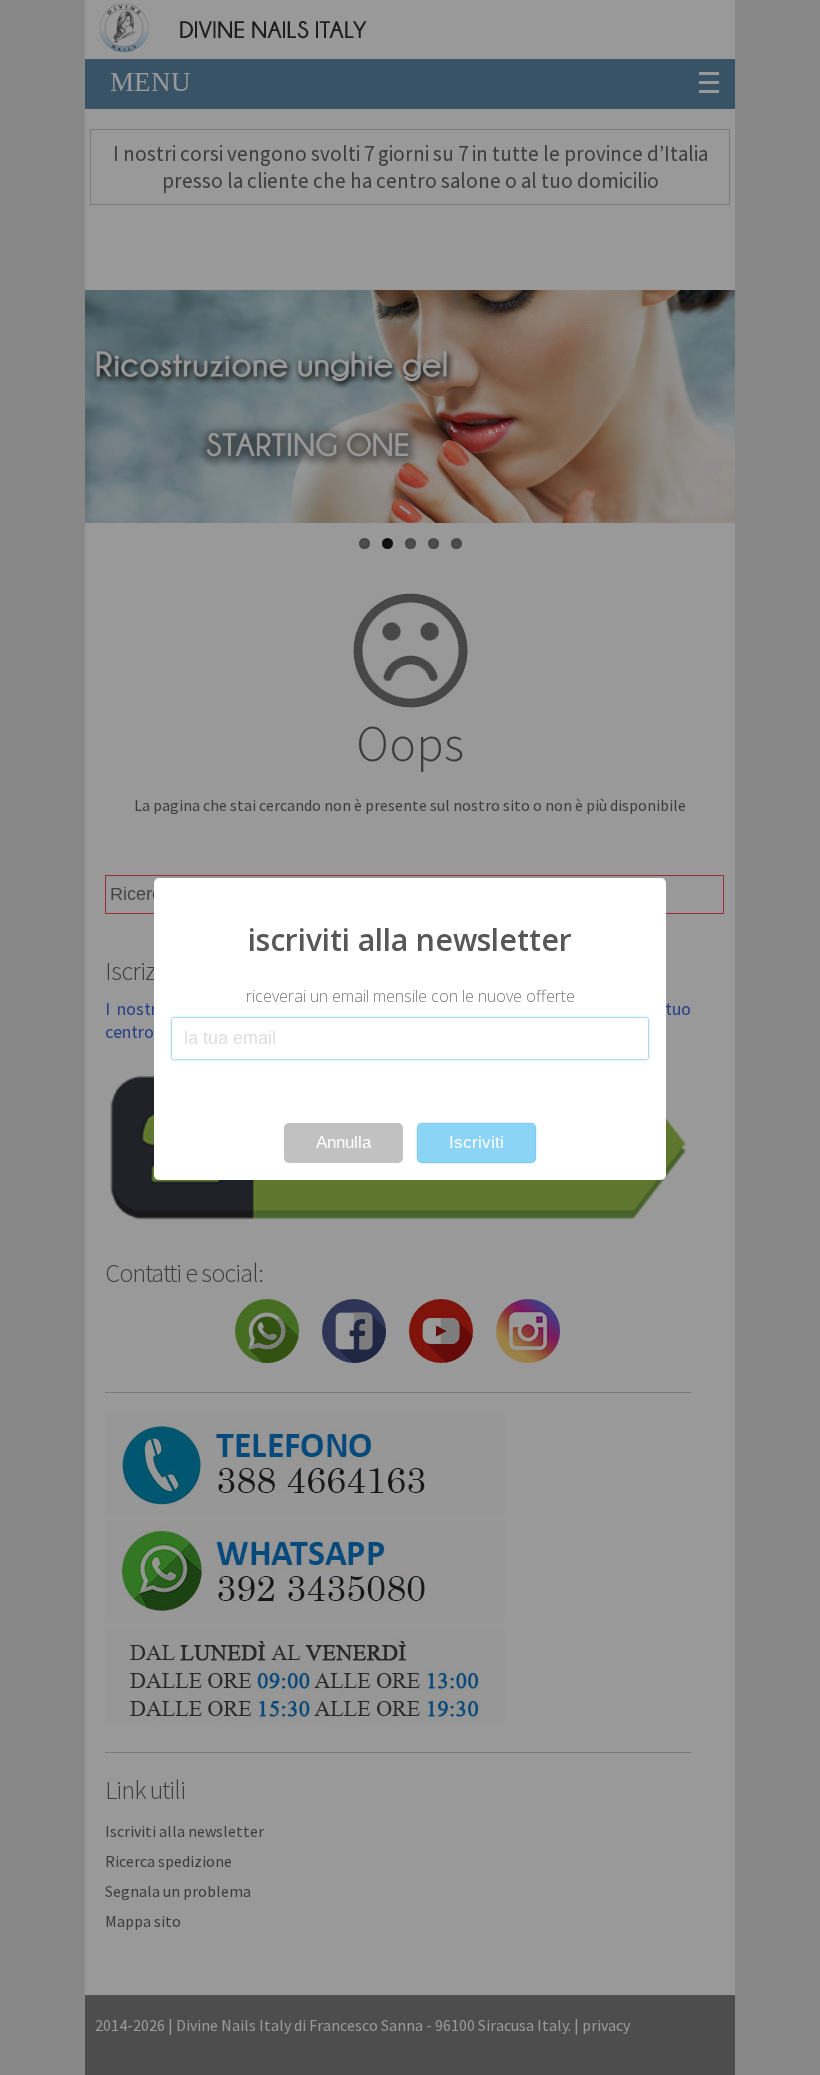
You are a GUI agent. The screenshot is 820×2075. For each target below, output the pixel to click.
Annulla (343, 1142)
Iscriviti (476, 1142)
